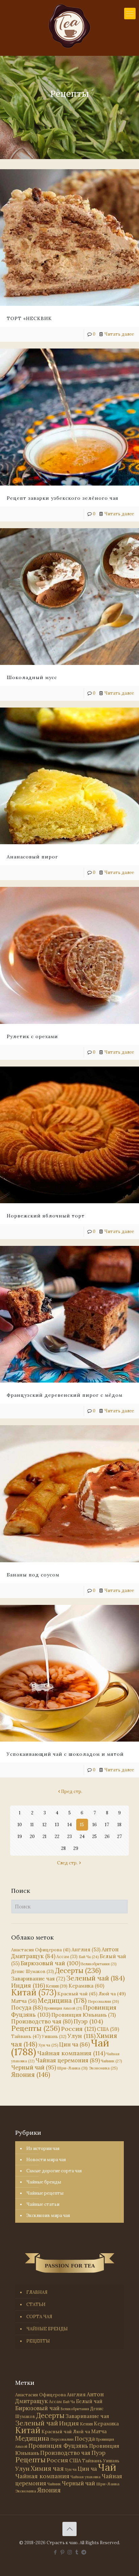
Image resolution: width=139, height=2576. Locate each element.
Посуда (27, 2008)
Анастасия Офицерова (41, 1950)
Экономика (103, 2068)
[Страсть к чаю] (69, 26)
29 (76, 1848)
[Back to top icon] (69, 2529)
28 (63, 1848)
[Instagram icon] (70, 2552)
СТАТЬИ (36, 2304)
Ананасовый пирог (32, 857)
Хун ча (48, 2045)
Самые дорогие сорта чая (54, 2171)
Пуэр (88, 2021)
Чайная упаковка (86, 2477)
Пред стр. (72, 1791)
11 (32, 1825)
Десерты (78, 1970)
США (108, 2029)
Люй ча (112, 1994)
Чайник (112, 2061)
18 (119, 1825)
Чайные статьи (43, 2204)
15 (82, 1825)
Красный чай (77, 1994)
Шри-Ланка (72, 2068)
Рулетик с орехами (32, 1036)
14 (70, 1825)
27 (119, 1836)
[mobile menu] (130, 14)
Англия (86, 1950)
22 (57, 1836)
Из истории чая (43, 2148)
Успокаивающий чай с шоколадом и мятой (65, 1754)
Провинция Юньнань (84, 2015)
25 (94, 1836)
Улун (81, 2036)
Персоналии (103, 2001)
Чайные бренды (44, 2182)
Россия (78, 2029)
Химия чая (47, 2468)
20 (32, 1836)
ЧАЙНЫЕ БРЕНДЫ (47, 2329)
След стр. (67, 1863)
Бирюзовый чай (50, 1963)
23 (69, 1836)
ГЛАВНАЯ (37, 2292)
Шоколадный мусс (32, 677)
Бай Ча (89, 1957)
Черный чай (34, 2067)
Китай (34, 1992)
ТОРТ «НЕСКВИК (29, 318)
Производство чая (42, 2021)
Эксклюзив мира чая (48, 2215)
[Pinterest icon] (63, 2552)
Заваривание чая (38, 1978)
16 (95, 1825)
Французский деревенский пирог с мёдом (65, 1395)
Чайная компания (71, 2053)
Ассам (67, 1956)
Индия (28, 1985)
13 (57, 1825)
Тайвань (26, 2036)
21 (45, 1836)
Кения (57, 1986)
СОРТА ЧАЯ (39, 2317)
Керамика (86, 1986)
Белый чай (89, 2401)
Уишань (54, 2036)
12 (45, 1825)
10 (20, 1825)
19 (20, 1836)
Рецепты (36, 2028)
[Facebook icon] (55, 2552)
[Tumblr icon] (77, 2552)
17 (107, 1825)
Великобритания (99, 1964)
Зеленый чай (95, 1978)
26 (107, 1836)
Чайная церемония (68, 2060)
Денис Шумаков (33, 1971)
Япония (31, 2075)
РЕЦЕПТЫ (38, 2341)
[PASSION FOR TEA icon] (84, 2552)
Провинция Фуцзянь (58, 2446)
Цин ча (74, 2044)
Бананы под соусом (33, 1575)
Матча (24, 2001)
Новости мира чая (46, 2160)
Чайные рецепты (45, 2193)
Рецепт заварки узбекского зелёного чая (63, 498)
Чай (107, 2467)
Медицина (62, 2000)
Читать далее (119, 334)
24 (82, 1836)
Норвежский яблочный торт (46, 1216)
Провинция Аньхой (63, 2008)
